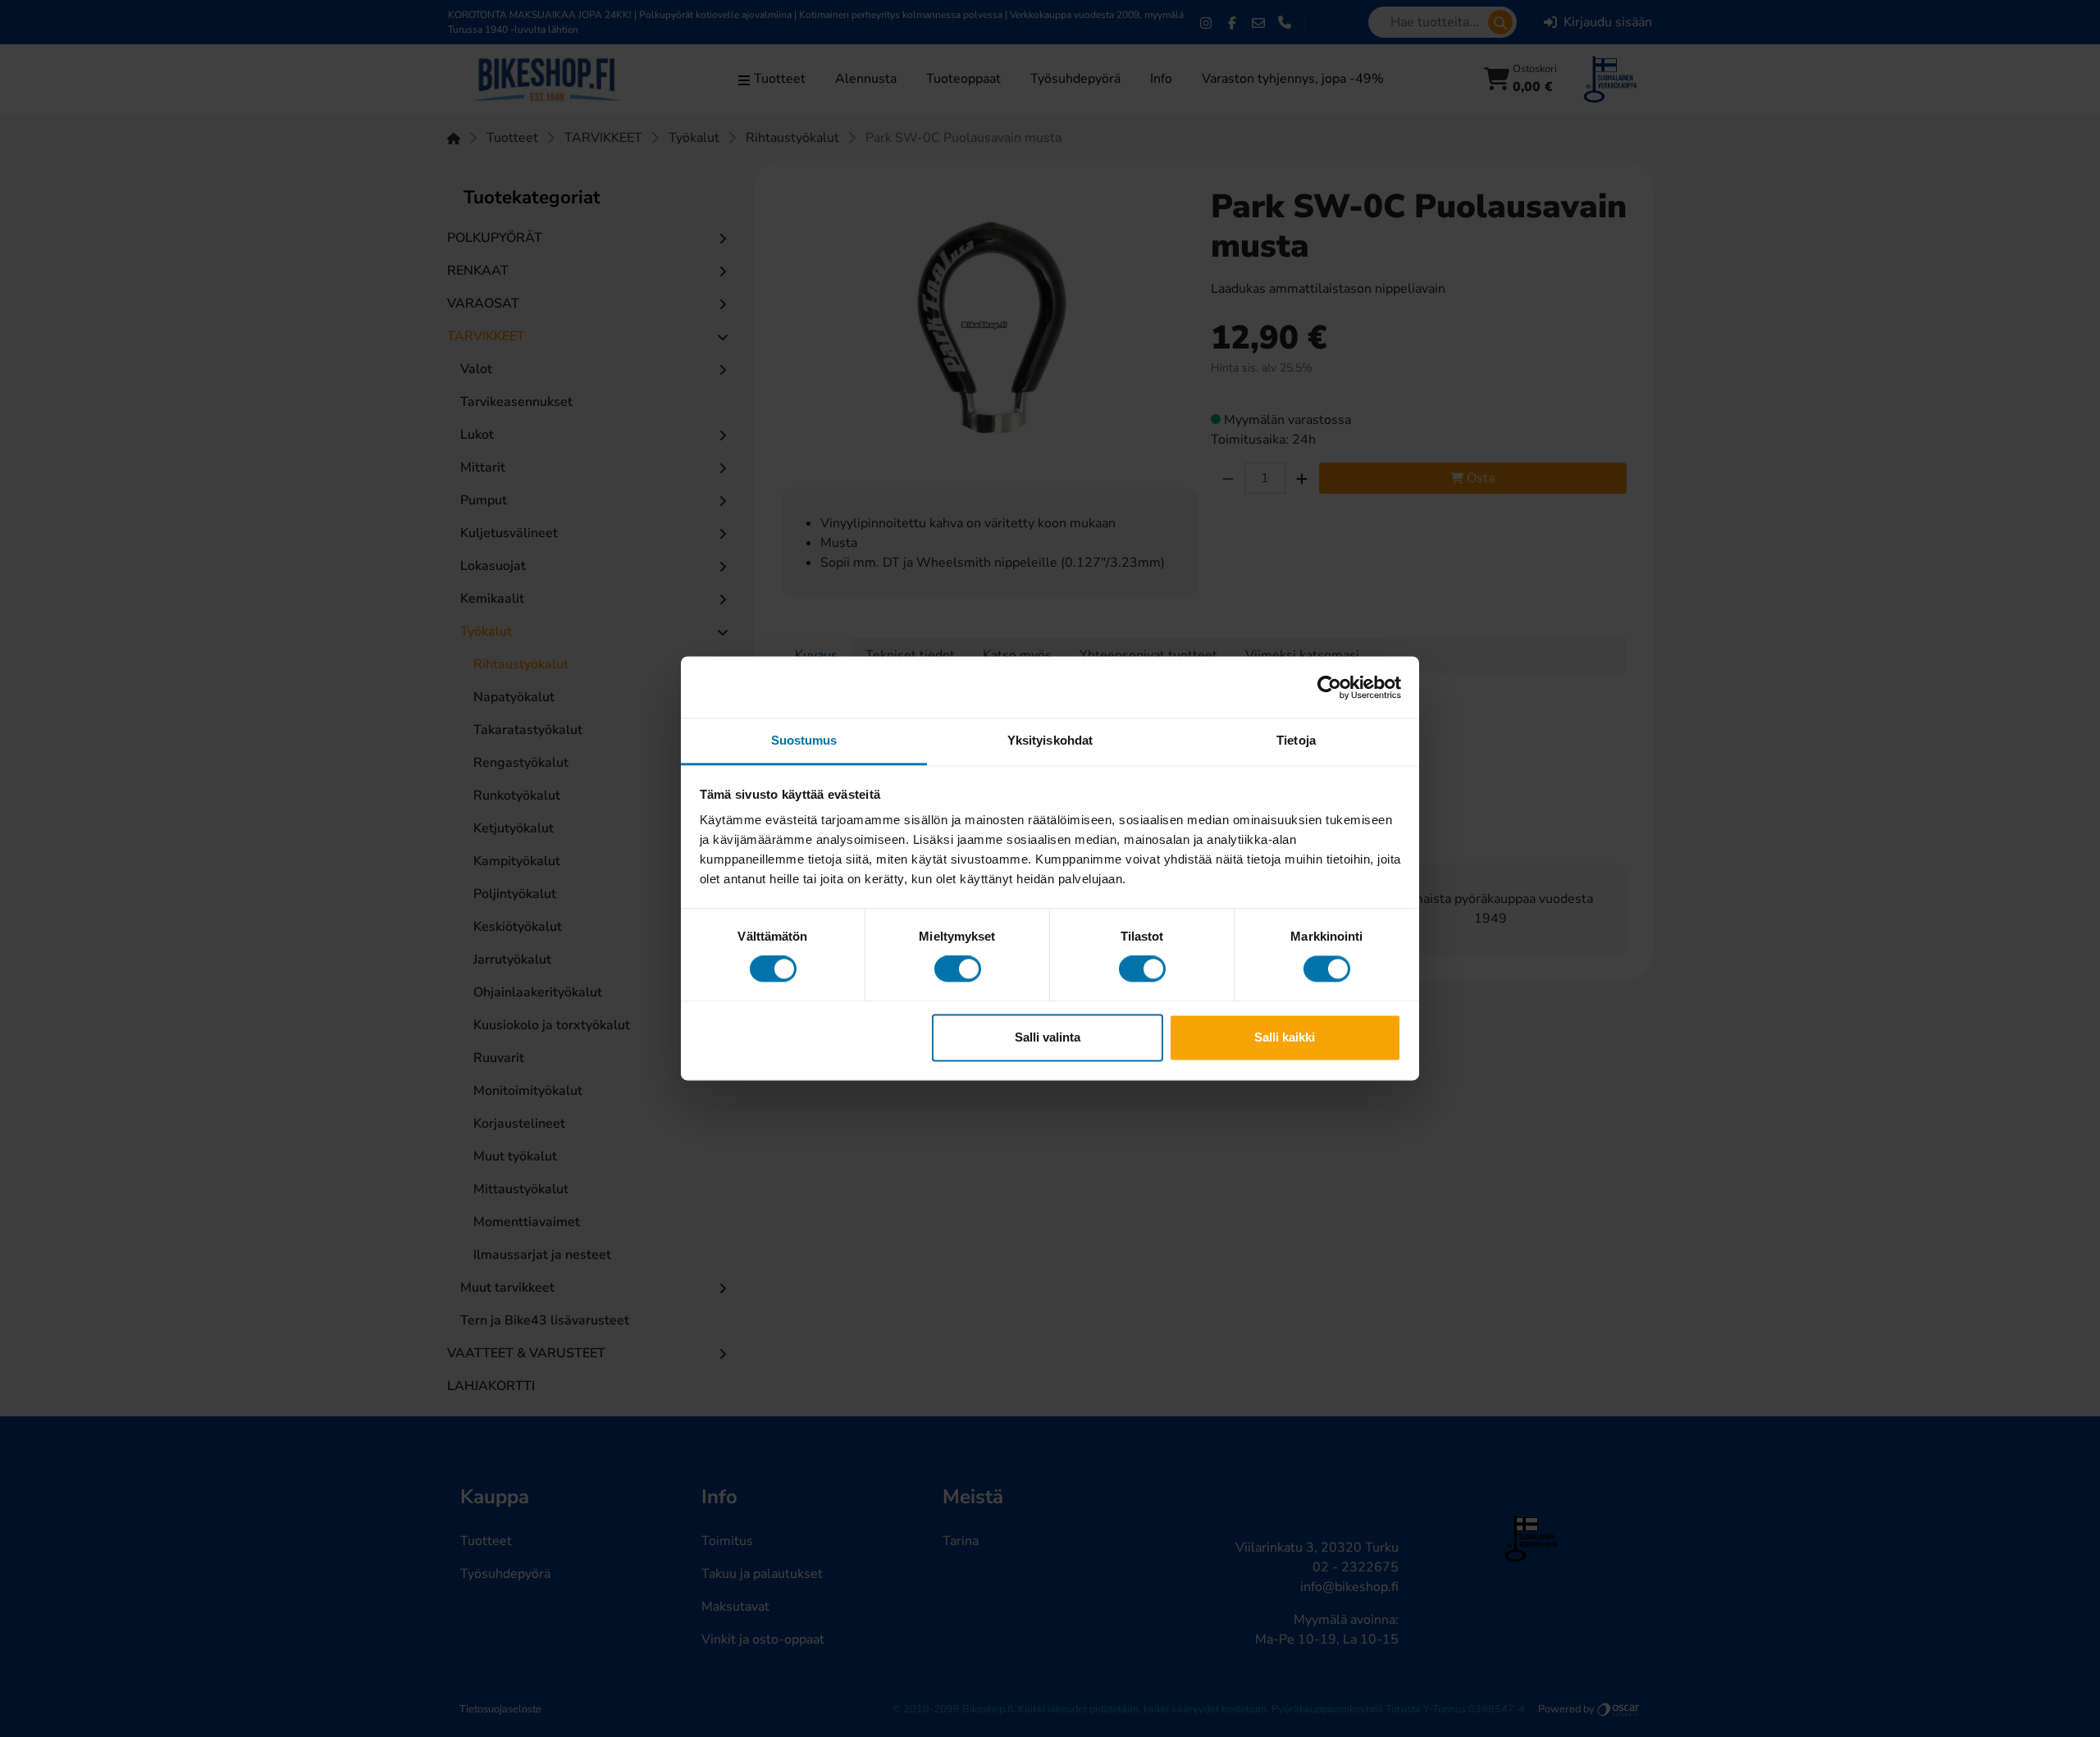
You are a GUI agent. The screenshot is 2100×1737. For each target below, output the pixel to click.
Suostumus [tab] (804, 740)
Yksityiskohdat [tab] (1050, 740)
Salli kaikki (1285, 1037)
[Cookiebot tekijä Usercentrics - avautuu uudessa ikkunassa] (1329, 687)
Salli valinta (1048, 1037)
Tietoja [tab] (1296, 740)
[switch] (958, 969)
